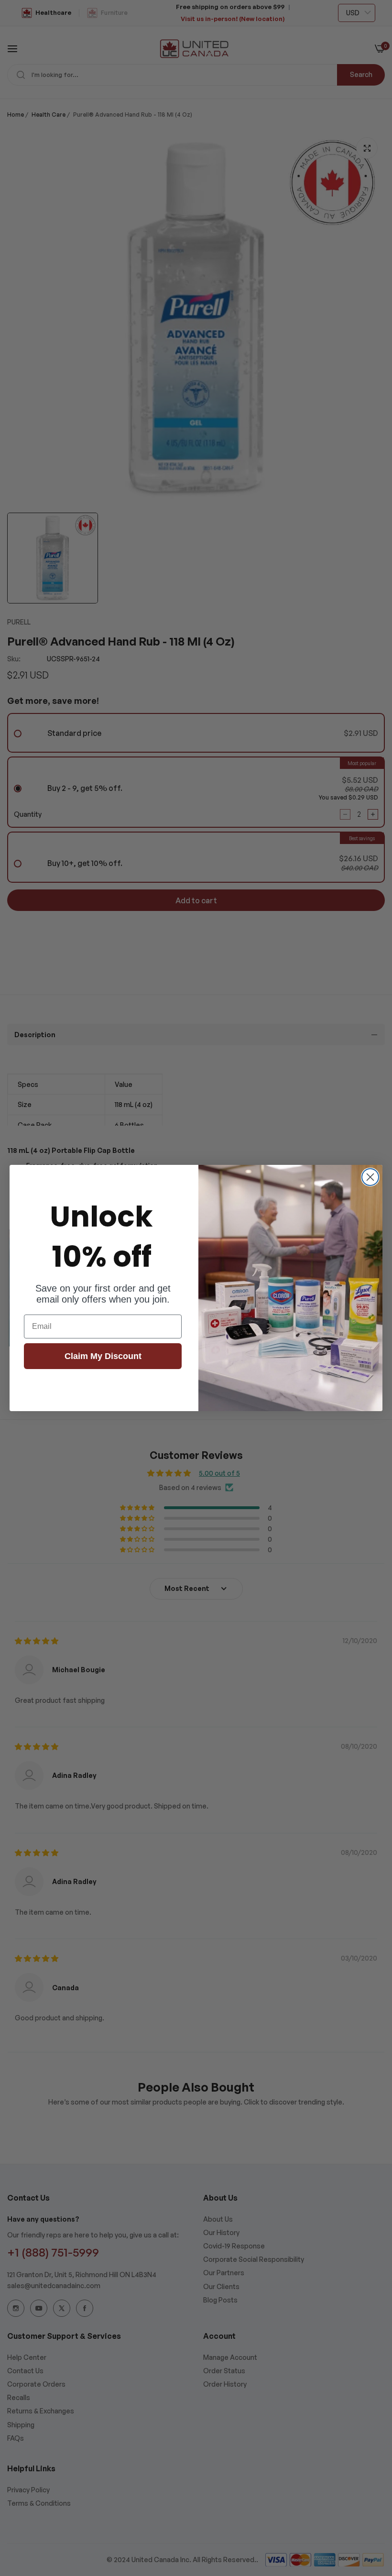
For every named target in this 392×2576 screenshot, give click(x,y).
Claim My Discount (103, 1356)
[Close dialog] (370, 1177)
